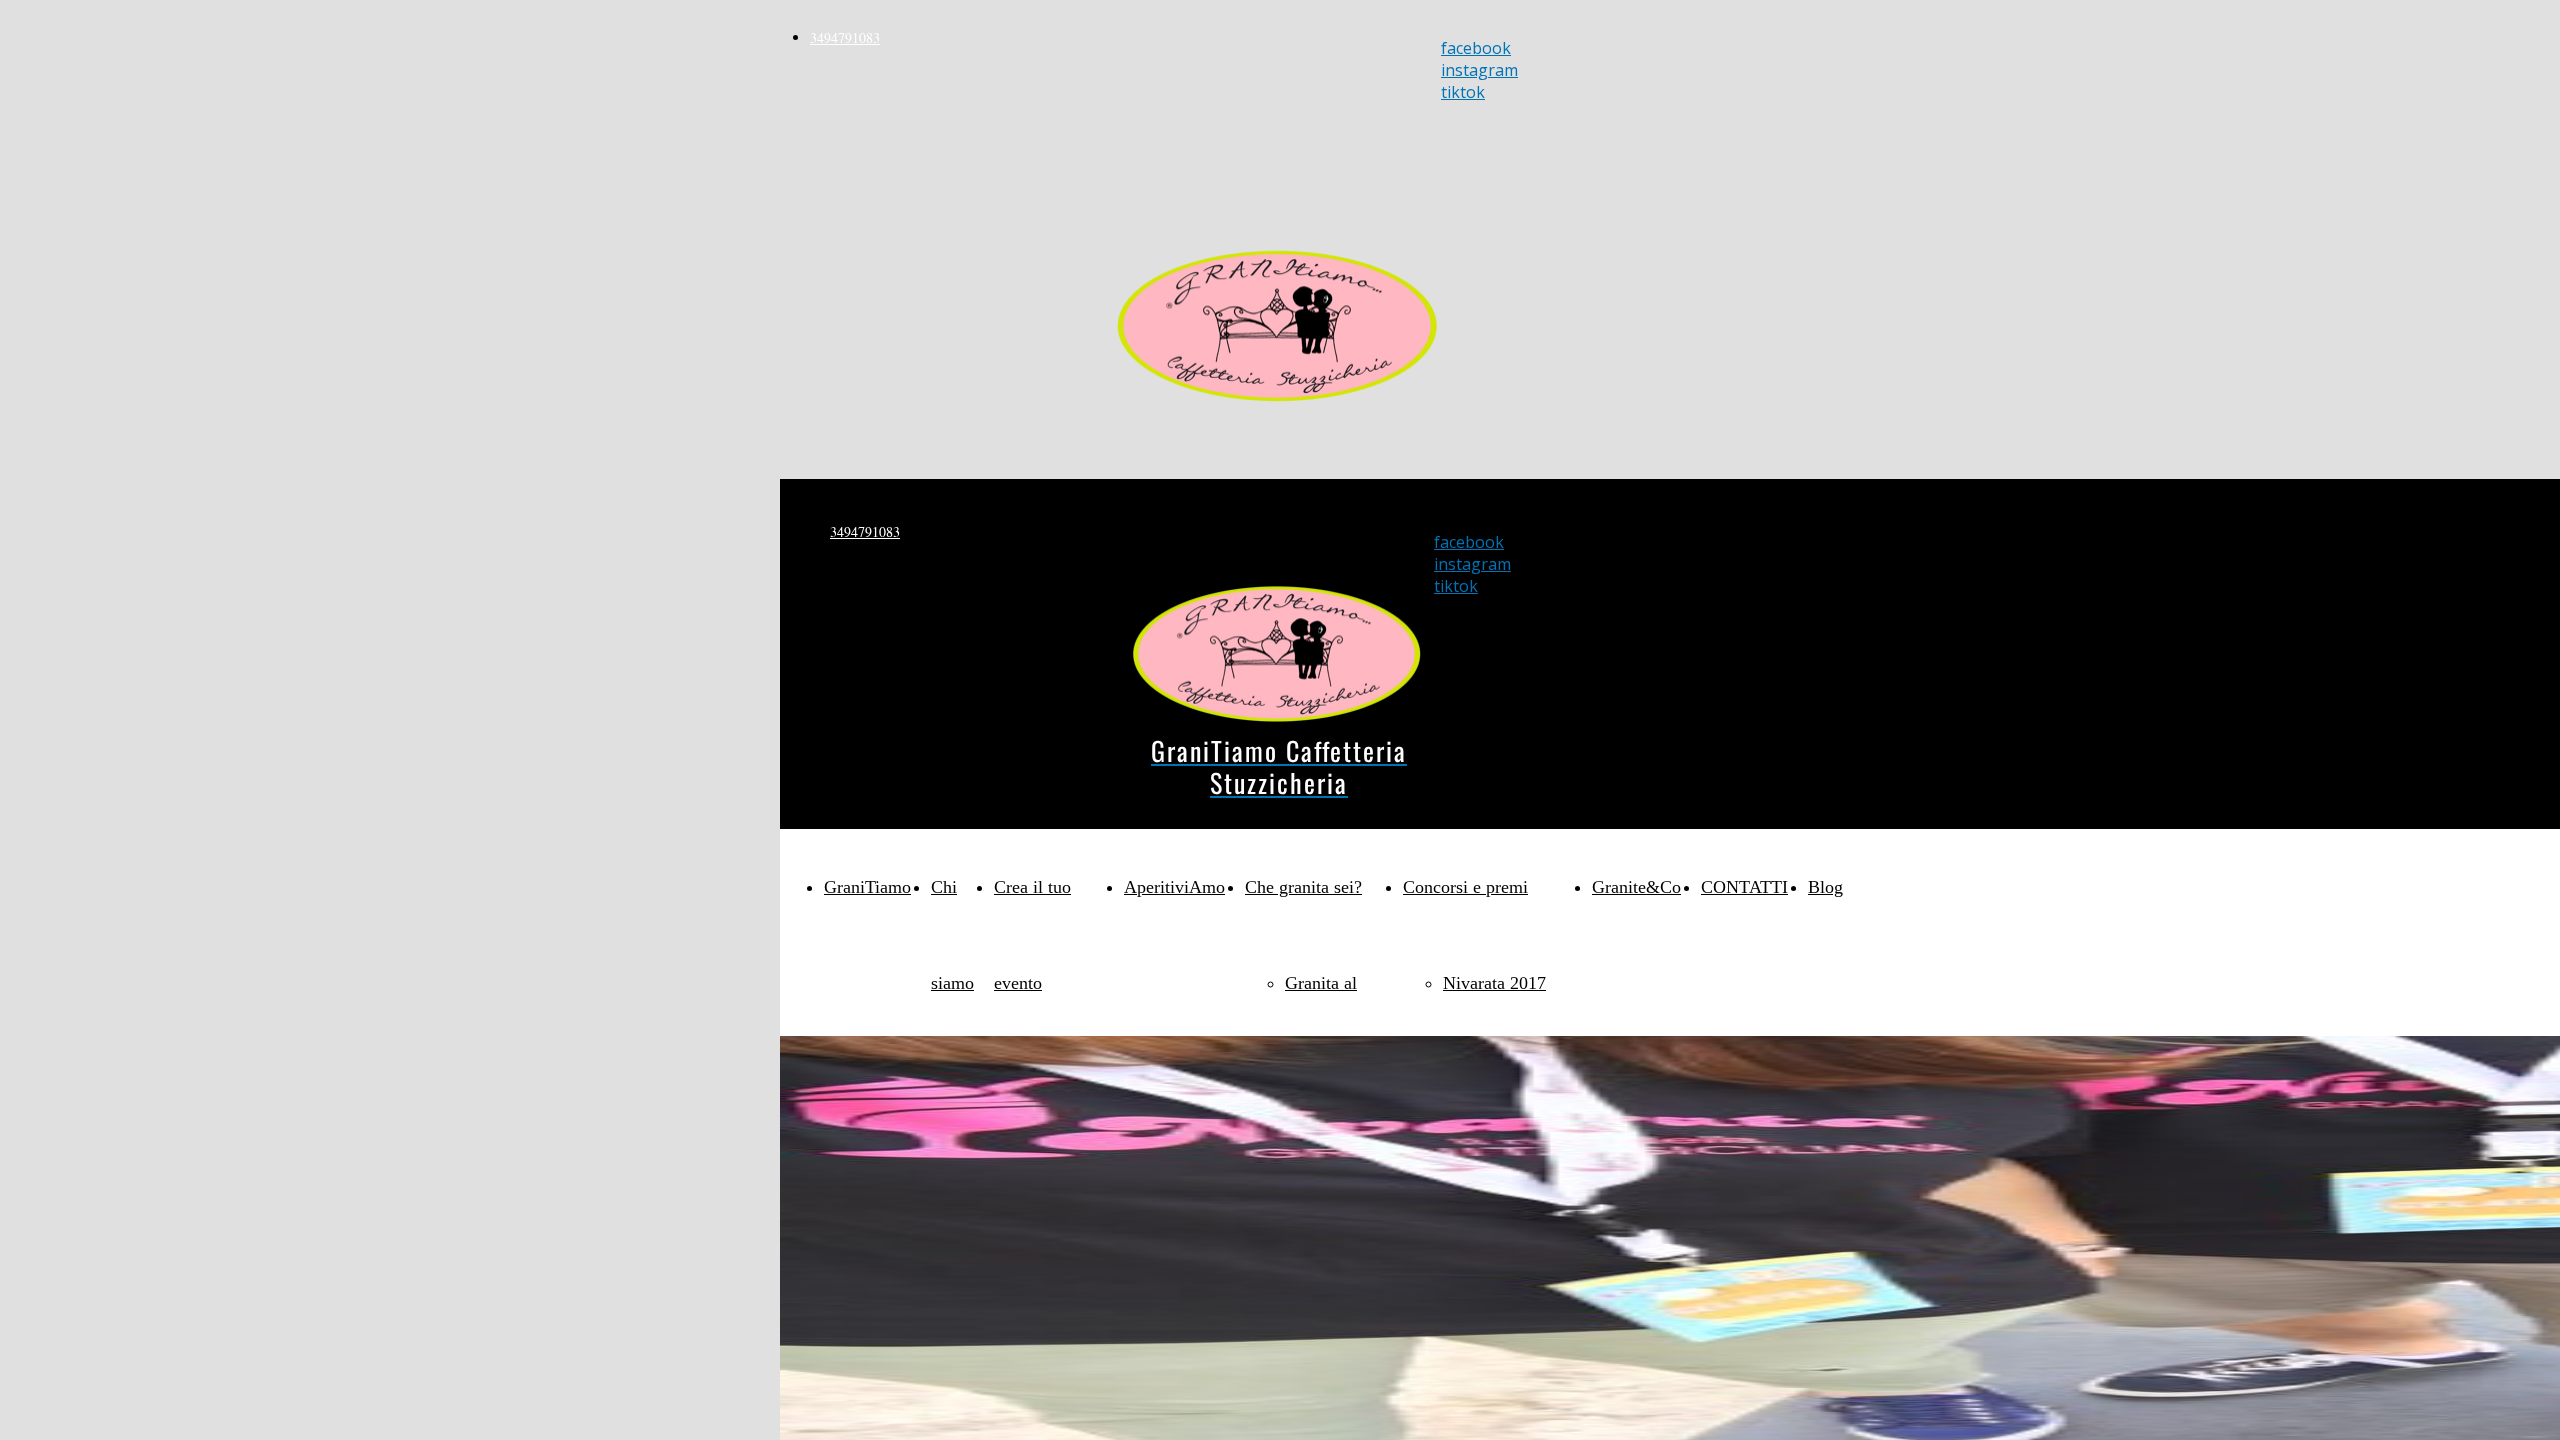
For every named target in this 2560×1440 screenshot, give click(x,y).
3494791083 (845, 37)
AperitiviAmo (1174, 887)
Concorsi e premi (1465, 887)
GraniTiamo (867, 887)
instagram (1479, 70)
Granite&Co (1636, 887)
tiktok (1463, 92)
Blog (1825, 887)
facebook (1476, 48)
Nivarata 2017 (1494, 983)
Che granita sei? (1303, 887)
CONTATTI (1744, 887)
